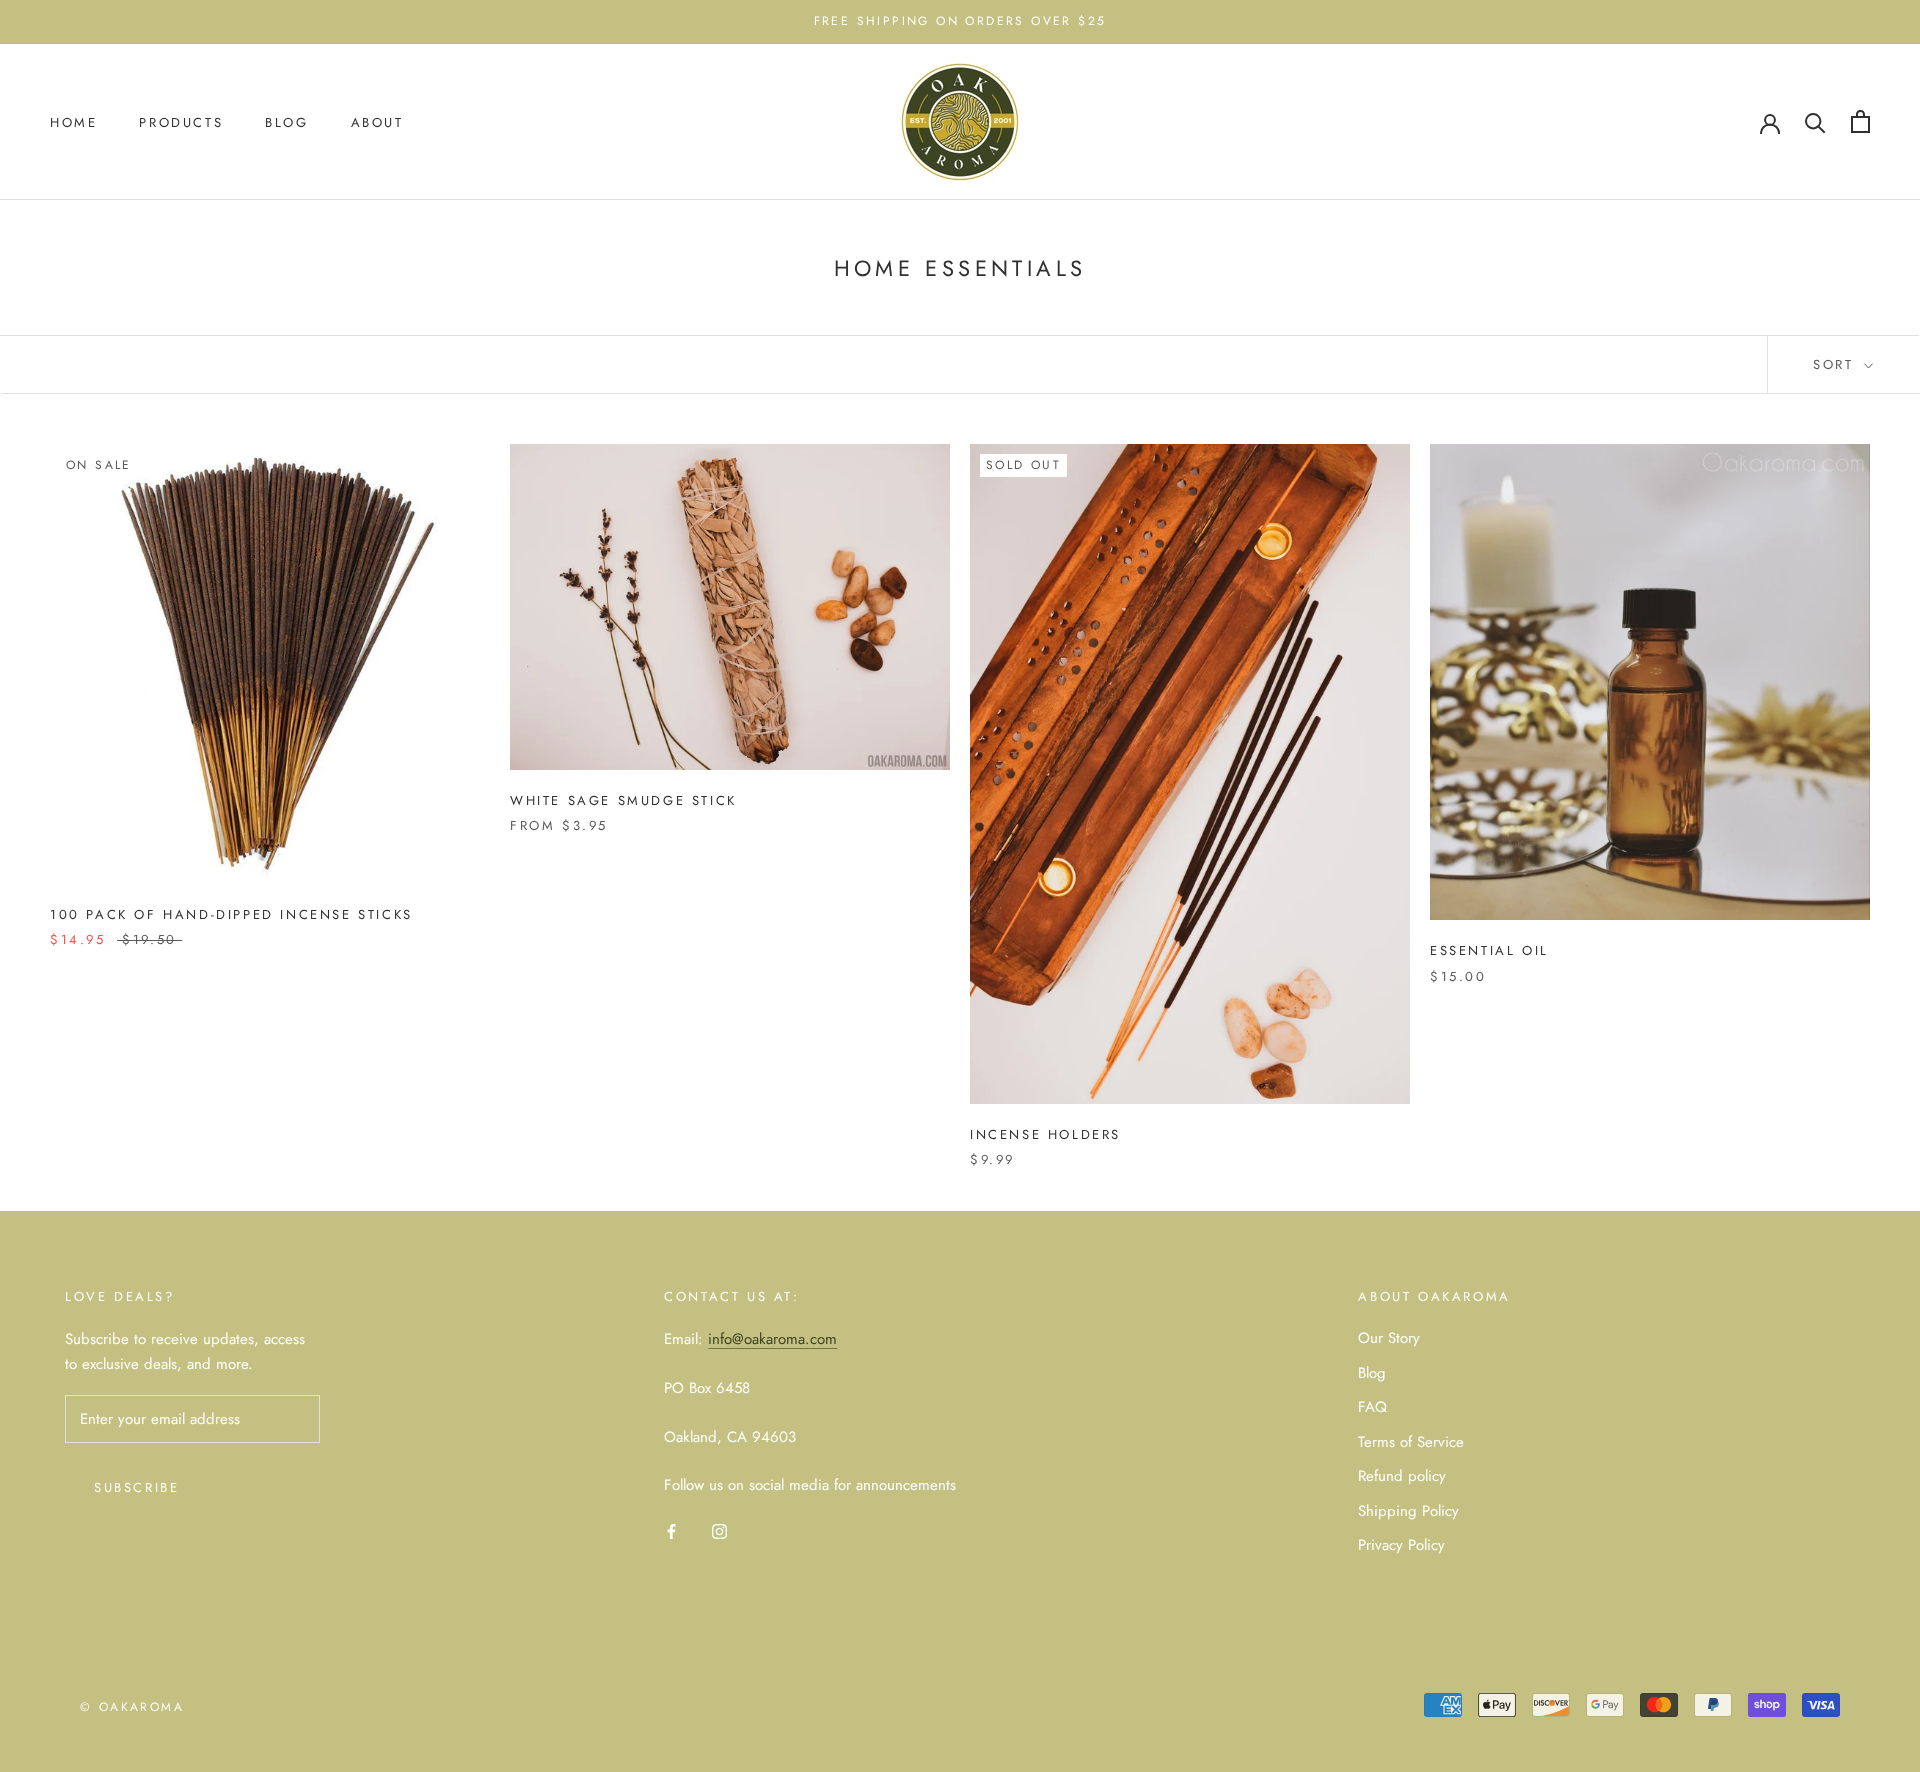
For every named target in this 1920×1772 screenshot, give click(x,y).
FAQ (1372, 1407)
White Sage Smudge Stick (623, 800)
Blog (286, 121)
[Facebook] (671, 1530)
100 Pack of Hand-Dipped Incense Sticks (231, 914)
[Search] (1815, 121)
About (377, 121)
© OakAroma (132, 1707)
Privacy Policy (1401, 1545)
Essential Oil (1489, 950)
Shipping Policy (1408, 1511)
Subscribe (136, 1487)
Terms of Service (1411, 1442)
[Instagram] (719, 1530)
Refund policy (1402, 1476)
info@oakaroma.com (772, 1339)
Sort (1836, 364)
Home (73, 121)
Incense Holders (1045, 1134)
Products (181, 121)
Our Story (1389, 1338)
